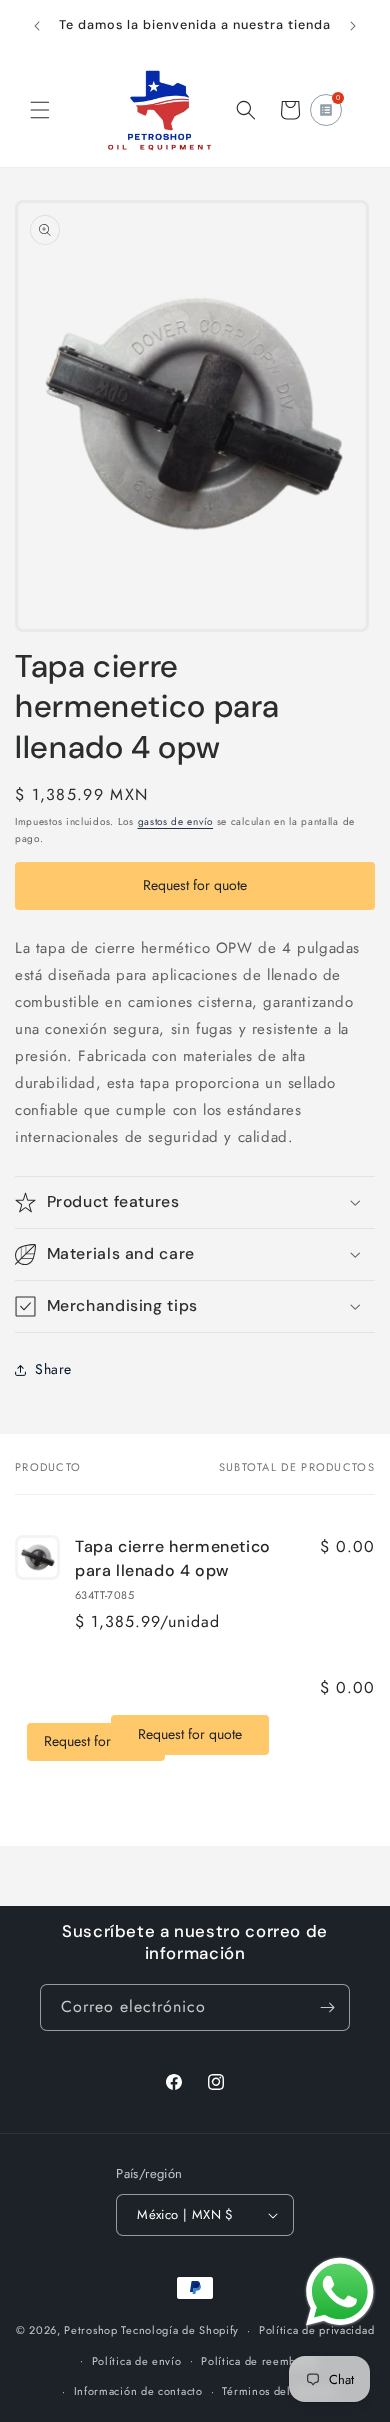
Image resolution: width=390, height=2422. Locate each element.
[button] (40, 110)
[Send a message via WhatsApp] (340, 2292)
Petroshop (90, 2330)
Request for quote (195, 885)
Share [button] (53, 1369)
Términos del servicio (279, 2391)
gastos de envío (176, 821)
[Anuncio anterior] (37, 26)
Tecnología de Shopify (180, 2330)
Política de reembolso (259, 2361)
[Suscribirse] (327, 2007)
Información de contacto (138, 2391)
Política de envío (137, 2361)
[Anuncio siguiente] (353, 26)
